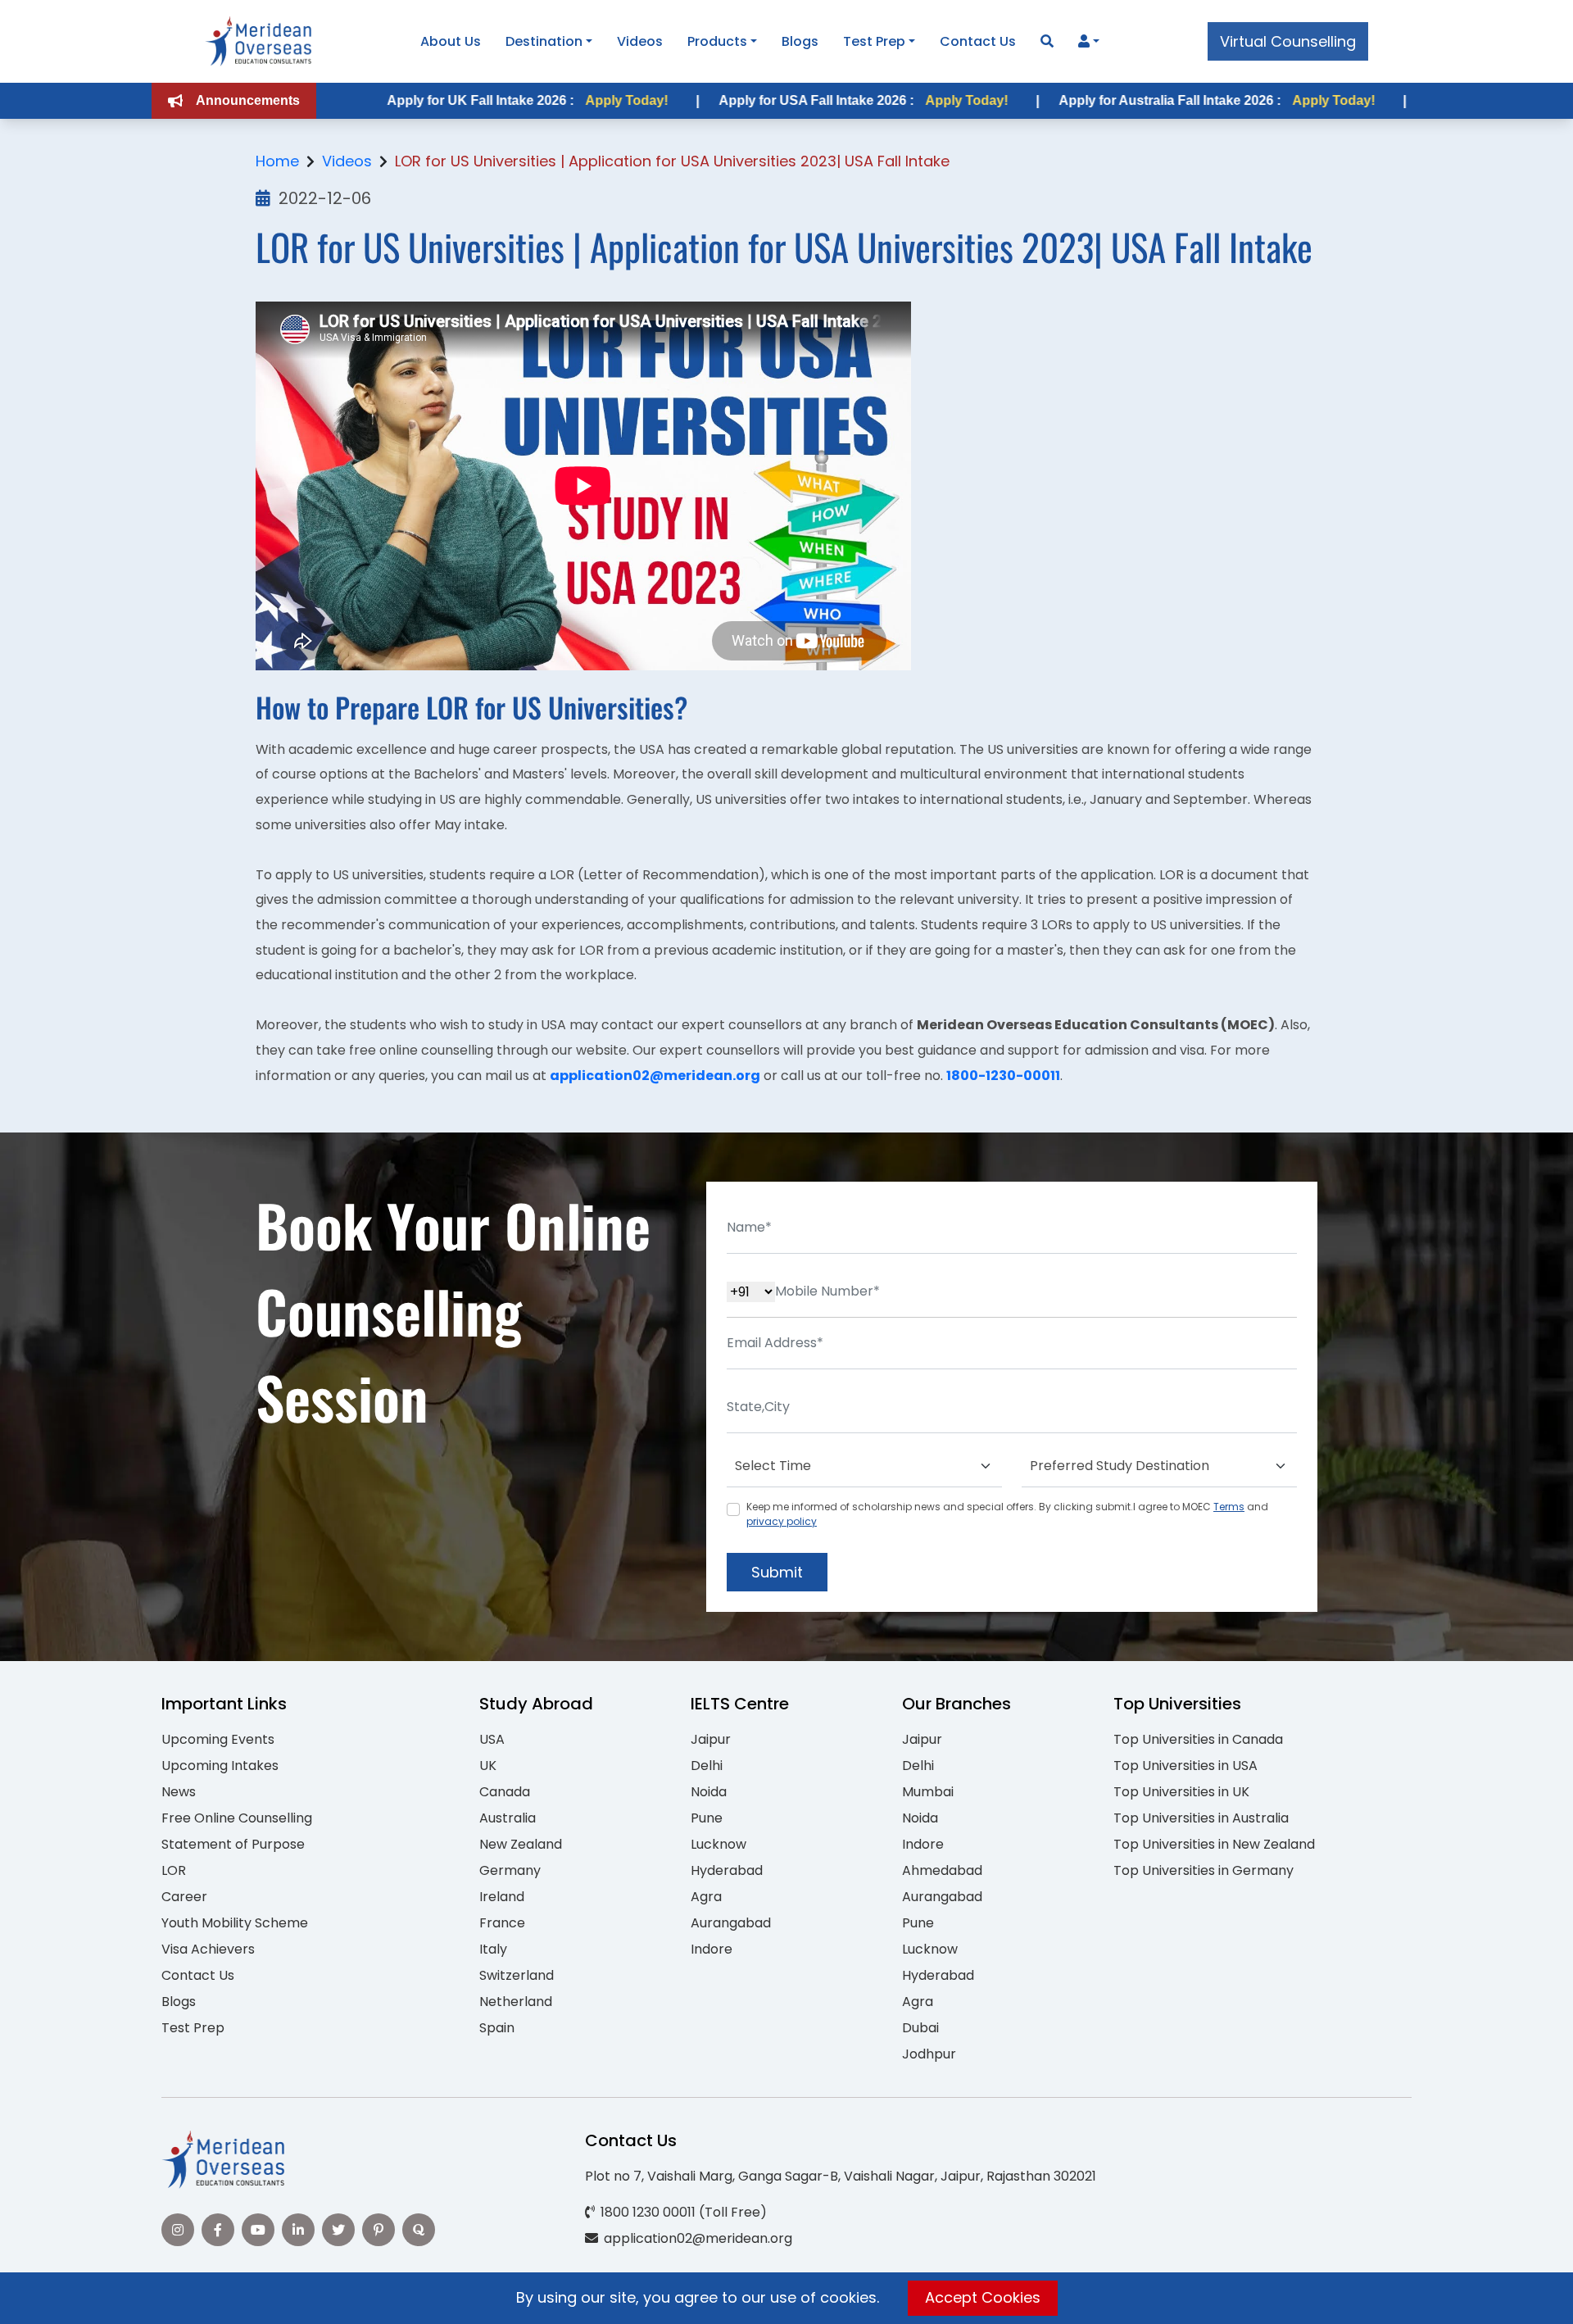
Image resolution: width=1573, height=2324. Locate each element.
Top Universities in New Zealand (1214, 1844)
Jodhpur (929, 2054)
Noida (709, 1792)
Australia (508, 1818)
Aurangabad (731, 1923)
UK (488, 1766)
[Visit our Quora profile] (419, 2230)
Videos (640, 41)
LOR (174, 1870)
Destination (544, 41)
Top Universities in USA (1185, 1766)
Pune (707, 1818)
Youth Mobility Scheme (235, 1923)
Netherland (516, 2002)
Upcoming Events (218, 1739)
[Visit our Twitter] (338, 2230)
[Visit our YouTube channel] (258, 2230)
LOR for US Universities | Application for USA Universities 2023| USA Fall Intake (672, 161)
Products (717, 41)
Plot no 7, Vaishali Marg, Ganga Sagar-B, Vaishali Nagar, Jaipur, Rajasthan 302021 (841, 2176)
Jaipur (711, 1739)
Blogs (800, 41)
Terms (1229, 1507)
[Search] (1047, 41)
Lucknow (719, 1844)
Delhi (707, 1766)
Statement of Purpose (233, 1844)
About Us (451, 41)
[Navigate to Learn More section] (1084, 42)
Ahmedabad (942, 1870)
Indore (712, 1949)
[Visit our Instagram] (178, 2230)
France (502, 1923)
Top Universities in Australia (1201, 1818)
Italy (493, 1949)
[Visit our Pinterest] (379, 2230)
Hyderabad (727, 1870)
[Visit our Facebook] (218, 2230)
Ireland (502, 1897)
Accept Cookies (983, 2297)
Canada (505, 1792)
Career (184, 1897)
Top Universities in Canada (1198, 1739)
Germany (510, 1870)
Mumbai (928, 1792)
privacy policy (782, 1521)
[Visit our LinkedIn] (298, 2230)
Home (277, 161)
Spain (497, 2028)
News (179, 1792)
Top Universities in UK (1181, 1792)
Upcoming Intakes (220, 1766)
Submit (777, 1572)
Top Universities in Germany (1204, 1870)
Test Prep (874, 41)
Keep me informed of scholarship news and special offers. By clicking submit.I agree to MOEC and (1007, 1514)
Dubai (920, 2028)
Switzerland (517, 1975)
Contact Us (978, 41)
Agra (706, 1897)
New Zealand (521, 1844)
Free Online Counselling (237, 1818)
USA (492, 1739)
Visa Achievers (208, 1949)
